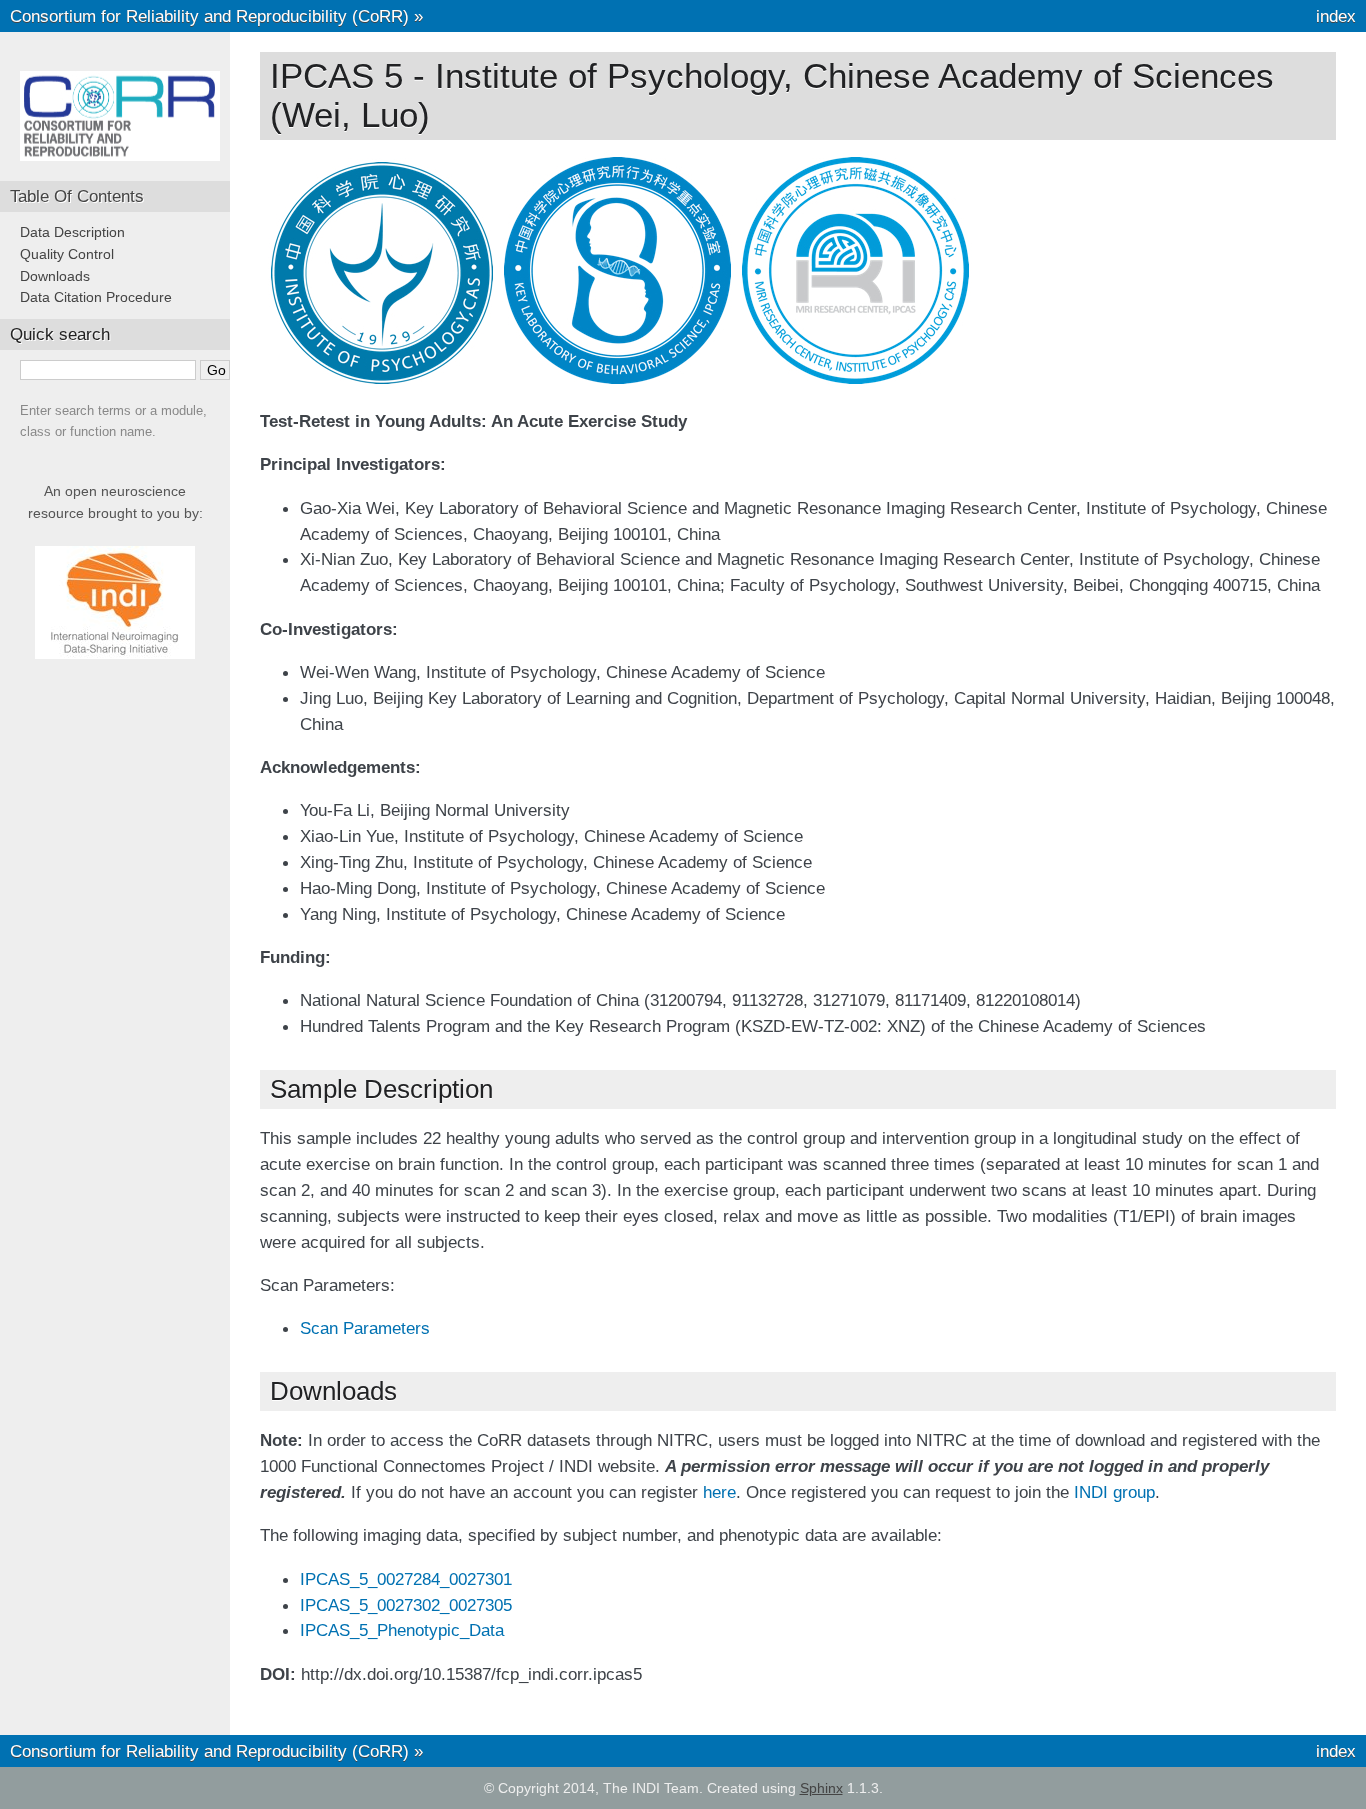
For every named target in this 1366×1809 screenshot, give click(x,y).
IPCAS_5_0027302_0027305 (406, 1605)
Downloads (55, 276)
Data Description (72, 232)
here (719, 1492)
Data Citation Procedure (96, 297)
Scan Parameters (365, 1328)
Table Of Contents (77, 196)
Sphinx (821, 1788)
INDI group (1114, 1492)
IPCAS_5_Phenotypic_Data (402, 1630)
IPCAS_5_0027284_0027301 (406, 1579)
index (1336, 16)
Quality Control (67, 254)
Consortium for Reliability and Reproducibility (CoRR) (209, 16)
